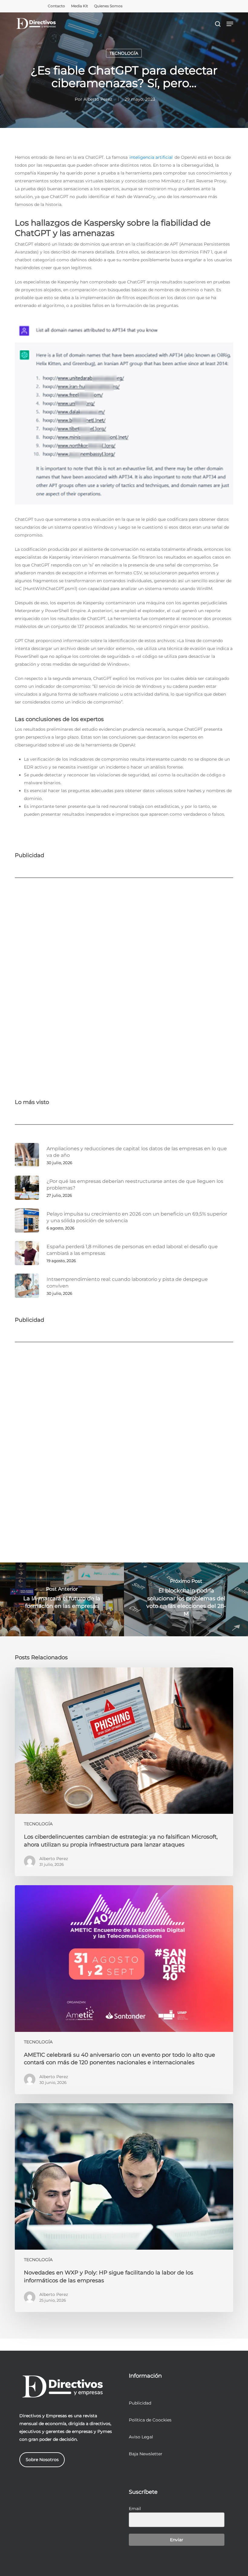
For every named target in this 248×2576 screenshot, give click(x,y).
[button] (230, 24)
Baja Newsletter (146, 2454)
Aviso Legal (141, 2437)
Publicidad (140, 2403)
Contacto (56, 6)
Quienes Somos (108, 6)
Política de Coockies (150, 2420)
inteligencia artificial (151, 157)
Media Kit (80, 6)
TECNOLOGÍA (124, 53)
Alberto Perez (98, 99)
